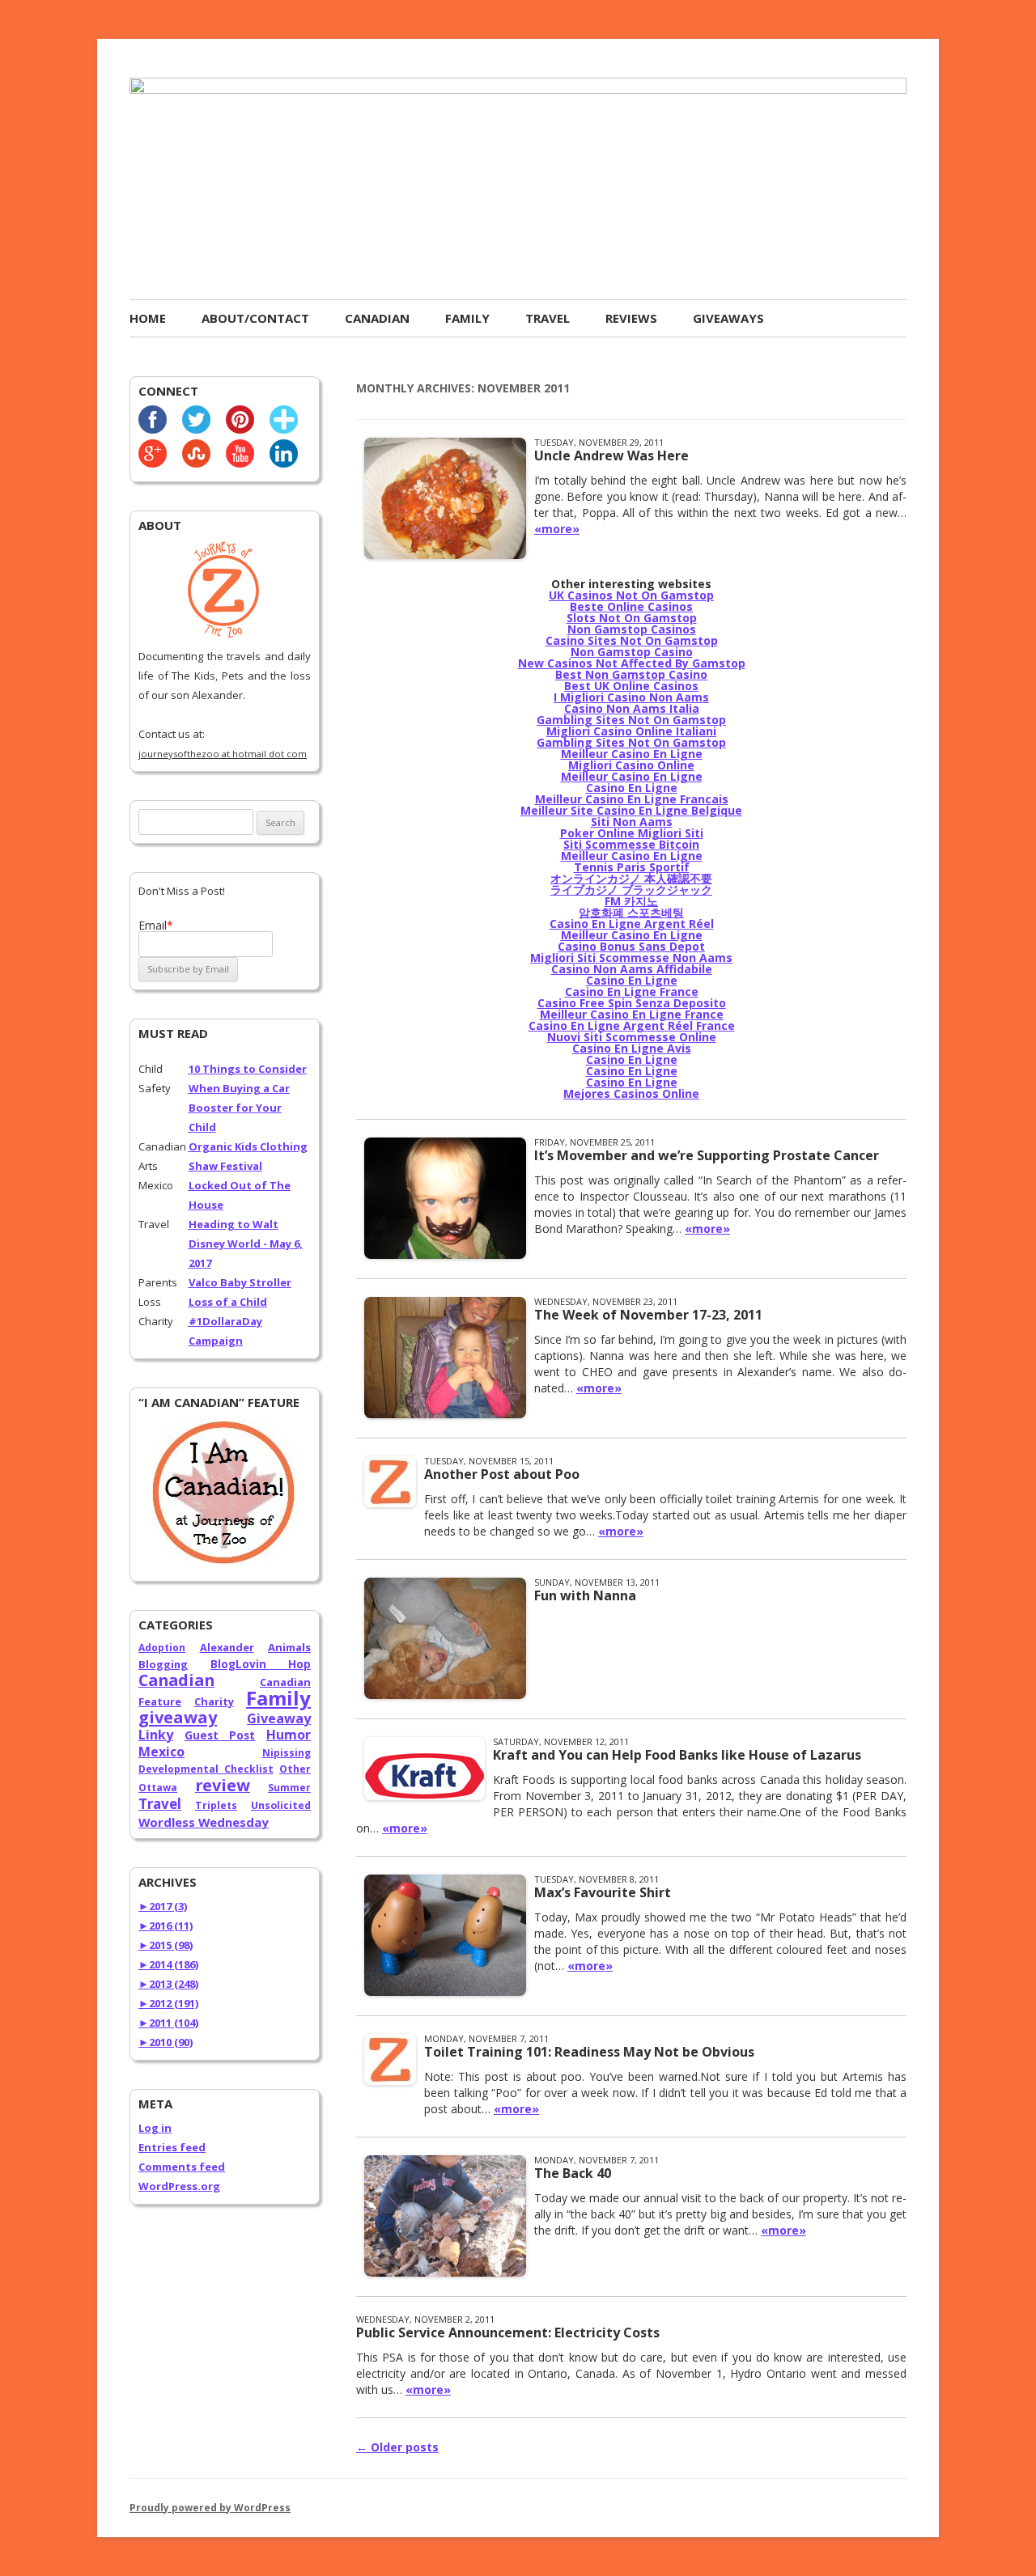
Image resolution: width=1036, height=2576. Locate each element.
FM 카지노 (631, 901)
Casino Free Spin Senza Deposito (632, 1003)
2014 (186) (168, 1964)
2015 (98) (166, 1945)
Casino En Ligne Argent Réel (632, 924)
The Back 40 (573, 2173)
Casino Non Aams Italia (632, 708)
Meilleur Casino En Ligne (632, 754)
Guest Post (220, 1735)
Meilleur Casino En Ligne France (632, 1014)
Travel (548, 318)
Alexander (227, 1647)
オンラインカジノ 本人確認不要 (631, 878)
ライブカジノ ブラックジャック (631, 890)
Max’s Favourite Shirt (603, 1892)
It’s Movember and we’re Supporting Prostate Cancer (707, 1155)
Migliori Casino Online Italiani (631, 731)
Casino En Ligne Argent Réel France (632, 1025)
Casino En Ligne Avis (632, 1048)
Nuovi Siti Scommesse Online (632, 1037)
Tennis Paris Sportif (632, 867)
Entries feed (172, 2147)
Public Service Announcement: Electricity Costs (508, 2332)
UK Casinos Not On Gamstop (631, 595)
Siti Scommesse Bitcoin (631, 844)
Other (295, 1769)
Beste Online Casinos (631, 606)
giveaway (178, 1717)
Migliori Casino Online (631, 765)
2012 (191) (168, 2003)
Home (148, 318)
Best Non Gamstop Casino (631, 674)
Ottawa (158, 1788)
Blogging (163, 1664)
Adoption (162, 1648)
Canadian (377, 318)
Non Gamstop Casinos (632, 629)
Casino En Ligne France (632, 991)
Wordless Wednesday (204, 1822)
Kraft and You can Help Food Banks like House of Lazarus (677, 1755)
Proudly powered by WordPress (210, 2508)
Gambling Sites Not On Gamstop (631, 720)
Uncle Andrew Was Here (611, 455)
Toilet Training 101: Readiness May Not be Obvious (589, 2052)
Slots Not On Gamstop (632, 618)
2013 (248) (168, 1984)
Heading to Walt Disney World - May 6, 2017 (246, 1244)
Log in (155, 2128)
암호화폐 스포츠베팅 (631, 912)
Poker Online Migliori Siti (632, 833)
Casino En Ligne (632, 788)
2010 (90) (166, 2042)
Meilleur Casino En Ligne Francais (632, 799)
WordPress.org (179, 2186)
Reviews (631, 318)
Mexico (161, 1752)
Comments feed (182, 2167)
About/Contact (255, 318)
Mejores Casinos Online (631, 1093)
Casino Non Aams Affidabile (632, 969)
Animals (289, 1647)
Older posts (397, 2447)
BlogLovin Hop (261, 1664)
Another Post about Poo (502, 1474)
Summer (289, 1788)
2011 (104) (168, 2023)
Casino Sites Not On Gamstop (632, 640)
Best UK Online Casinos (631, 686)
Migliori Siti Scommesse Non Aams (631, 958)
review (223, 1785)
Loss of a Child (228, 1302)
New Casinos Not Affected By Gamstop (632, 663)
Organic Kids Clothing (248, 1146)
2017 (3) (163, 1906)
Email (156, 925)
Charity (214, 1701)
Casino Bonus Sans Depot (631, 946)
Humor (289, 1735)
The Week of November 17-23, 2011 (648, 1315)
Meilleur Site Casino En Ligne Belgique (631, 810)
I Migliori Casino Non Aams (631, 697)
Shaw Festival (225, 1166)
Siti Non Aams (632, 822)
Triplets (216, 1805)
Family (467, 318)
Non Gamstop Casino (632, 652)
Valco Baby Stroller (240, 1282)
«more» (557, 529)
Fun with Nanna (585, 1595)
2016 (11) (166, 1926)
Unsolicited (281, 1805)
